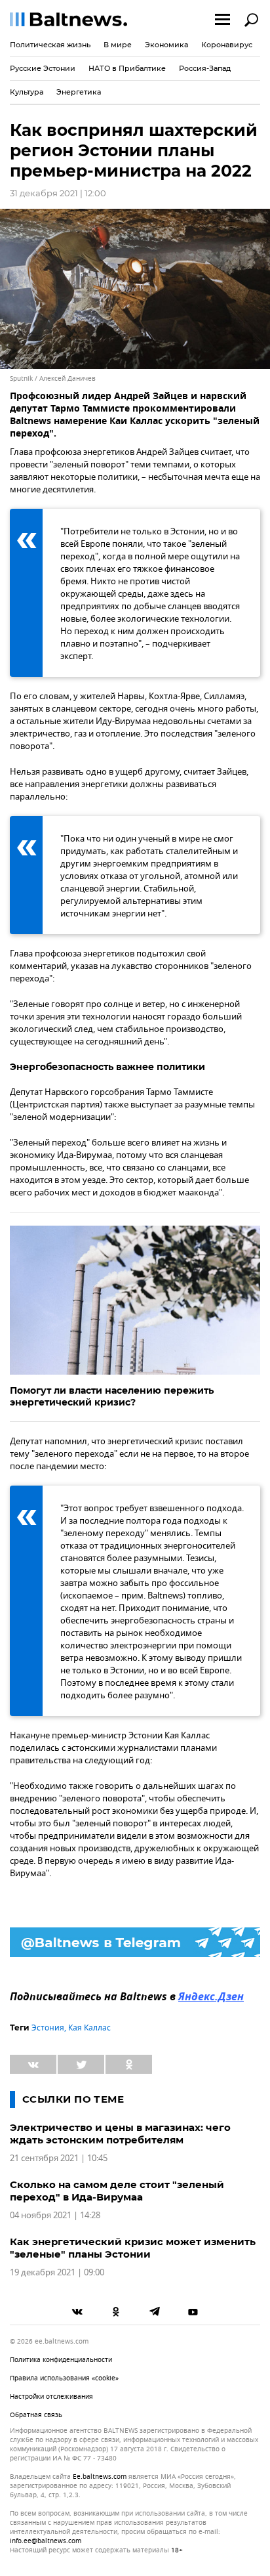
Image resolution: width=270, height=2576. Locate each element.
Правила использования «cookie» (64, 2378)
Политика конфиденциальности (61, 2360)
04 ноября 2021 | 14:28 (55, 2215)
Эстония (48, 2028)
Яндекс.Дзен (211, 1998)
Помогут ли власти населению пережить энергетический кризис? (112, 1396)
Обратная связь (36, 2415)
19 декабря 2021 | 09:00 (57, 2272)
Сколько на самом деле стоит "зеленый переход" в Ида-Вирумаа (117, 2191)
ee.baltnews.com (100, 2477)
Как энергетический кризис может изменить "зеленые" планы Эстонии (133, 2248)
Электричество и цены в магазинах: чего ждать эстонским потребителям (120, 2134)
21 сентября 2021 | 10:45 (59, 2158)
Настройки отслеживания (51, 2396)
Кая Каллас (89, 2028)
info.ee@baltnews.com (46, 2541)
